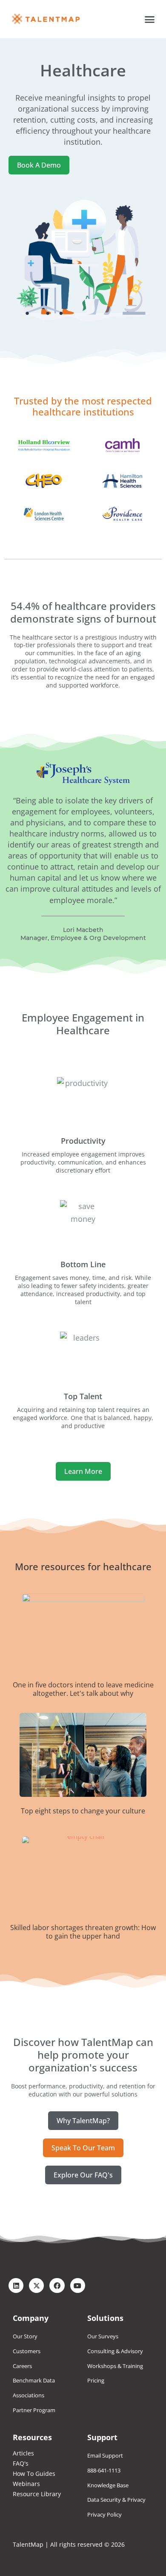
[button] (150, 19)
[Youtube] (78, 2286)
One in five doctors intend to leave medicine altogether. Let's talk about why (83, 1689)
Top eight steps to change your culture (83, 1811)
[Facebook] (57, 2286)
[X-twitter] (36, 2286)
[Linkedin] (16, 2286)
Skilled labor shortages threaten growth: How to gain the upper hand (83, 1932)
